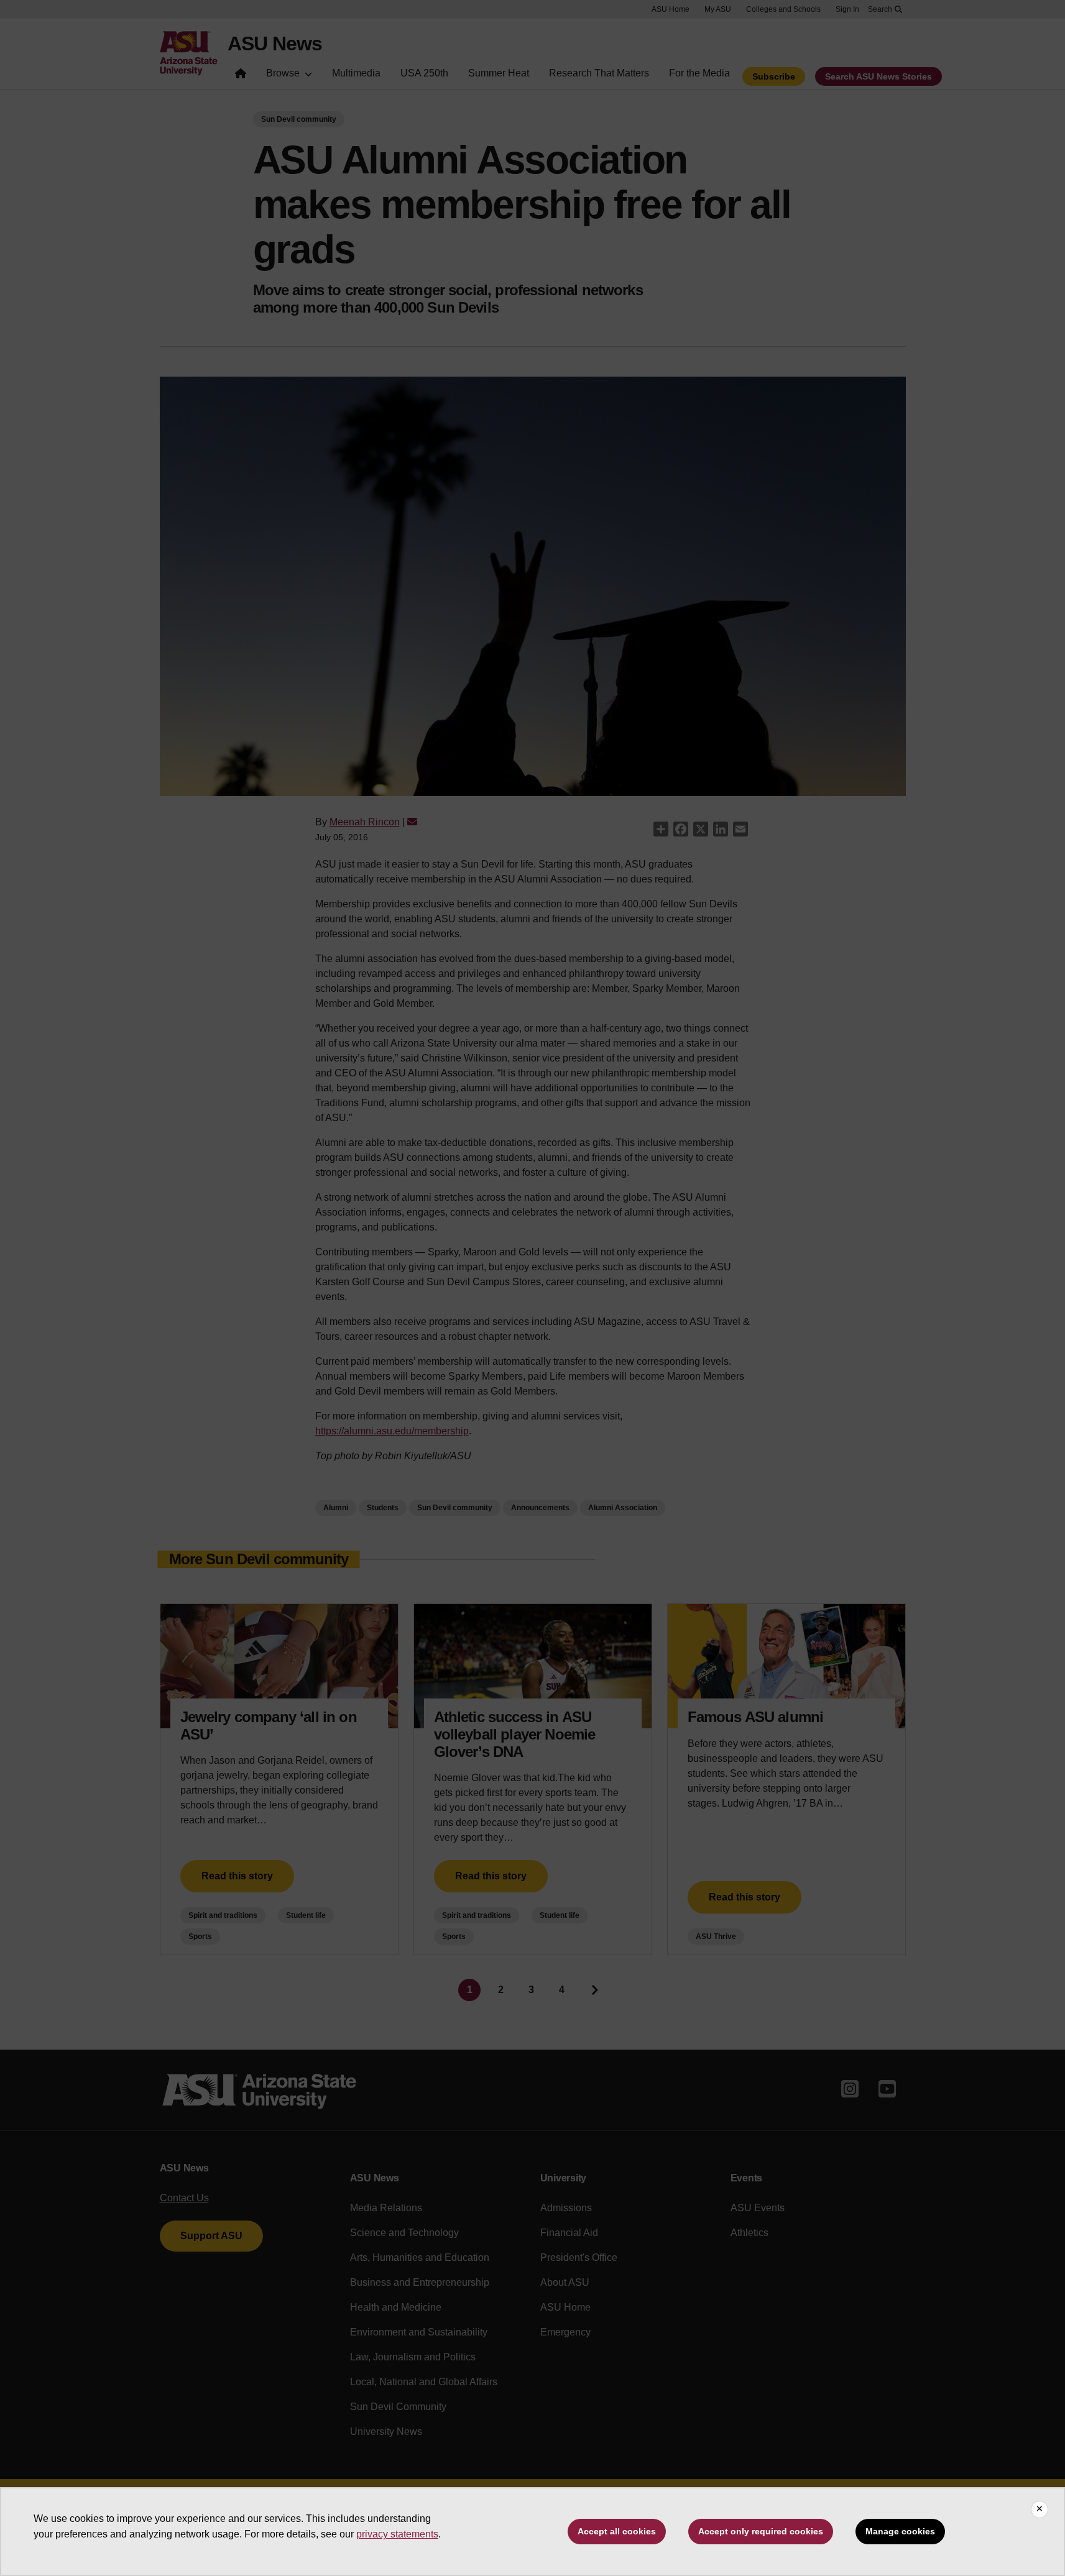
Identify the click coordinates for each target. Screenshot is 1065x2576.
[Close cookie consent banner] (1040, 2510)
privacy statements (397, 2534)
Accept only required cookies (761, 2531)
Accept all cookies (617, 2531)
